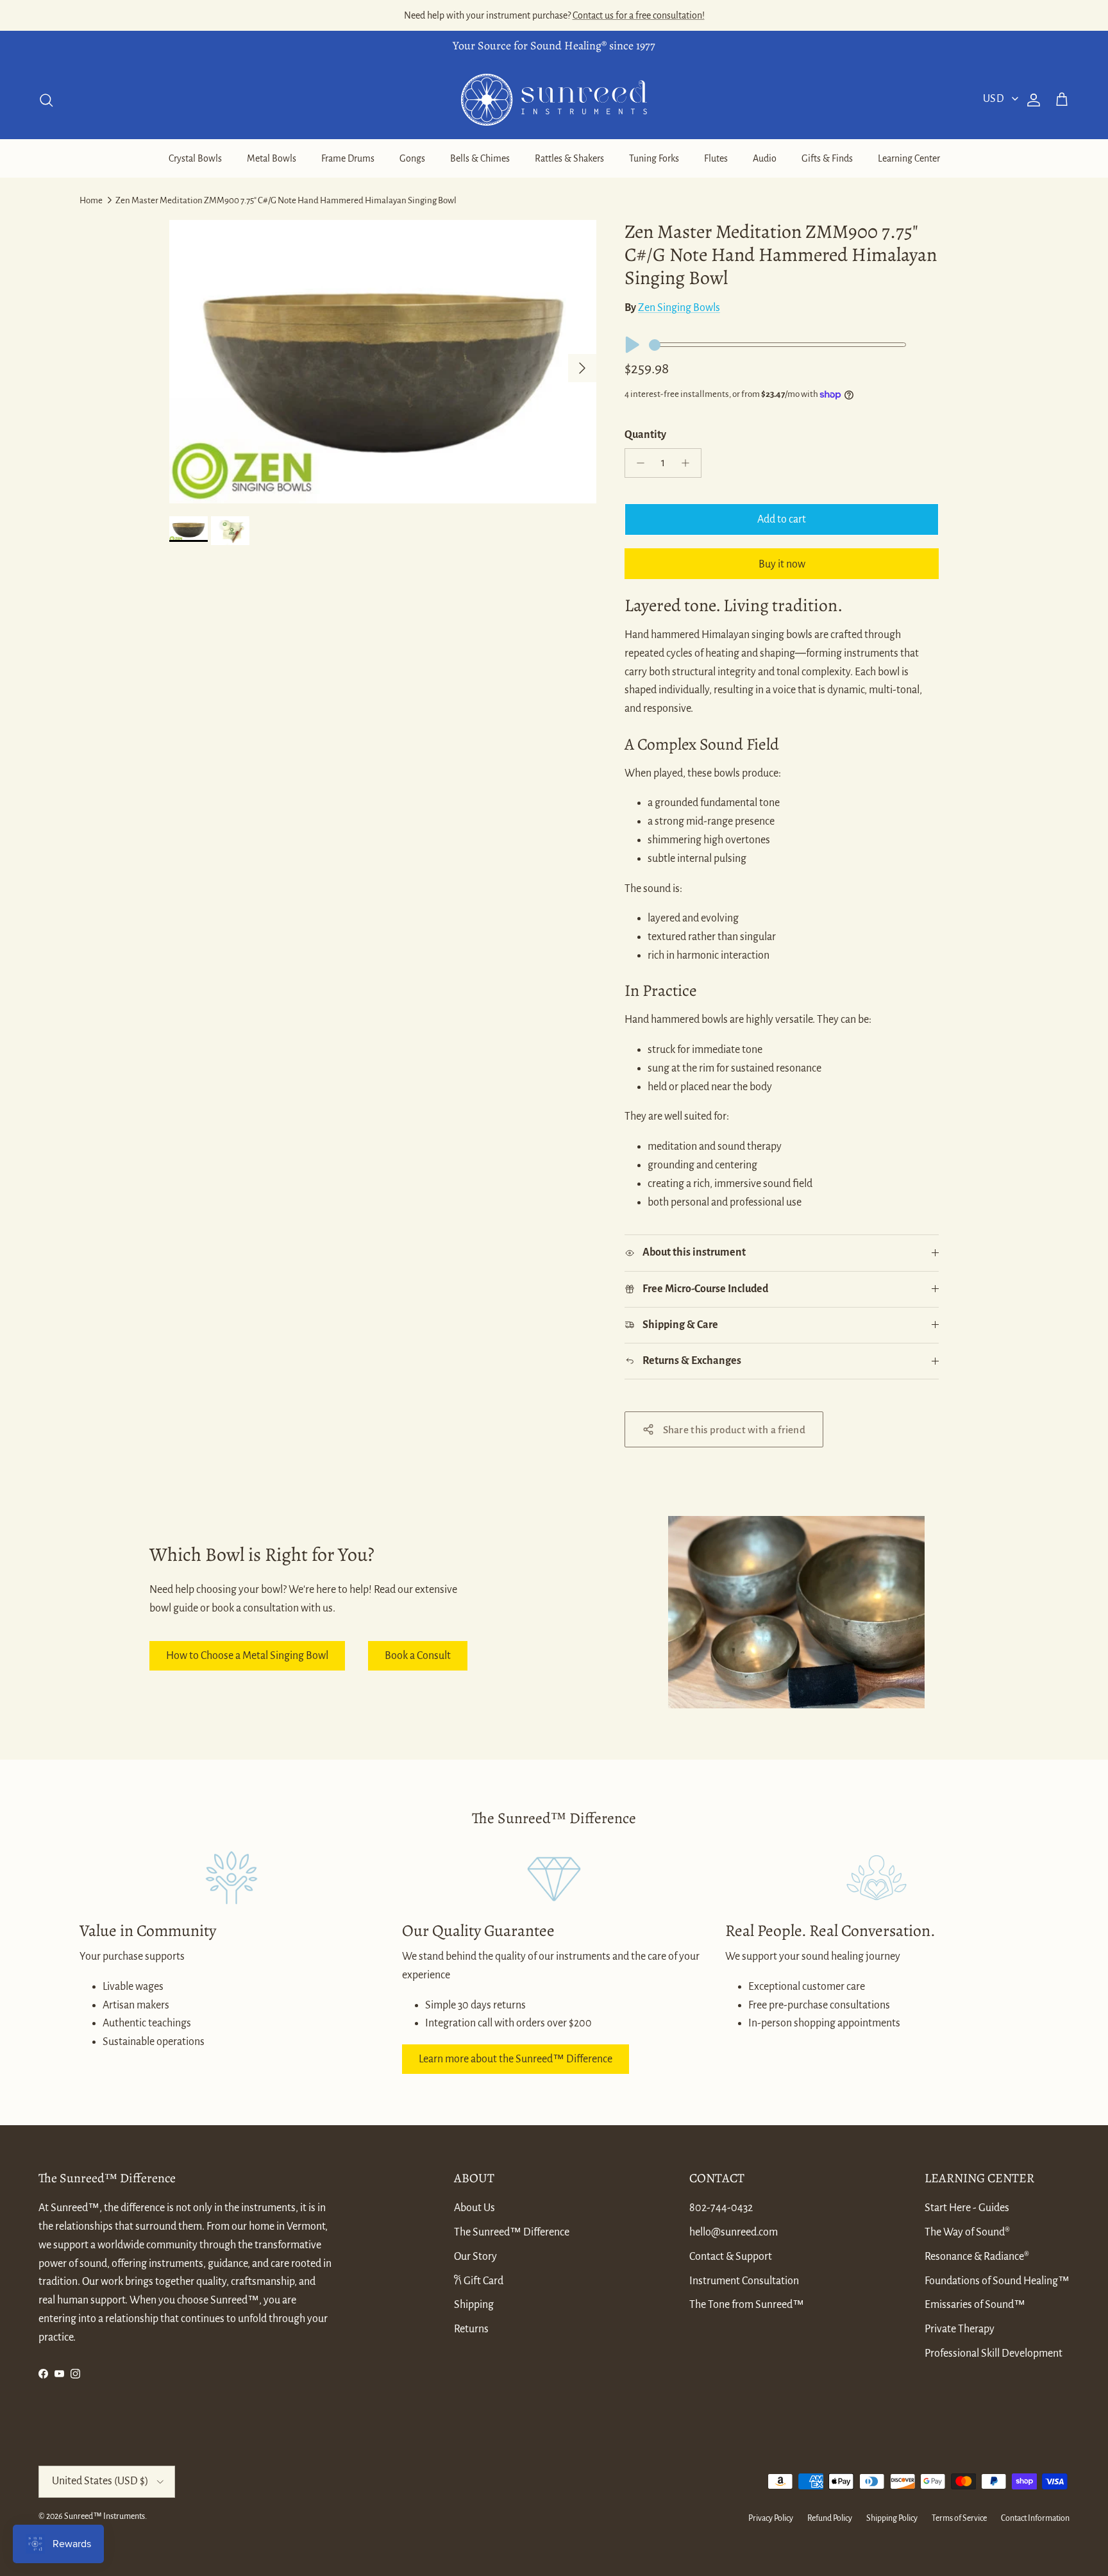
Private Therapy (960, 2329)
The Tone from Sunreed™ (747, 2305)
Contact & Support (731, 2257)
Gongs (412, 158)
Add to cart (782, 519)
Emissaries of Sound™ (975, 2305)
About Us (474, 2208)
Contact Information (1035, 2518)
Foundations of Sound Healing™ (997, 2281)
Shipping (474, 2305)
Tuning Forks (654, 158)
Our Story (475, 2257)
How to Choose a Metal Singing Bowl (247, 1656)
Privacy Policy (771, 2518)
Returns (471, 2329)
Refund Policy (830, 2518)
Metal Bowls (272, 158)
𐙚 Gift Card (479, 2281)
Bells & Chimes (480, 158)
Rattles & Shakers (569, 158)
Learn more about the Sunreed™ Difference (516, 2059)
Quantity (645, 435)
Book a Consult (418, 1656)
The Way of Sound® (967, 2232)
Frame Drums (348, 158)
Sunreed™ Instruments (105, 2516)
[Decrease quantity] (637, 463)
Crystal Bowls (195, 158)
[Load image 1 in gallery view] (383, 362)
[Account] (1031, 100)
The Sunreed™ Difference (512, 2232)
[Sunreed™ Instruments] (554, 100)
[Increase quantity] (689, 463)
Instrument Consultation (744, 2281)
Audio (765, 158)
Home (91, 200)
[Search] (46, 100)
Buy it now (782, 564)
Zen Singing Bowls (679, 308)
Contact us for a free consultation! (639, 15)
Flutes (716, 158)
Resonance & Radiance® (977, 2257)
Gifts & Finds (827, 158)
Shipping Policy (892, 2518)
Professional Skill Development (994, 2353)
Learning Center (909, 158)
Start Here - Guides (967, 2208)
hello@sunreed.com (734, 2232)
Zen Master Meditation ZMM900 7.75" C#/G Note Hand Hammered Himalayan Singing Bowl (286, 200)
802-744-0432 (721, 2208)
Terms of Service (959, 2518)
